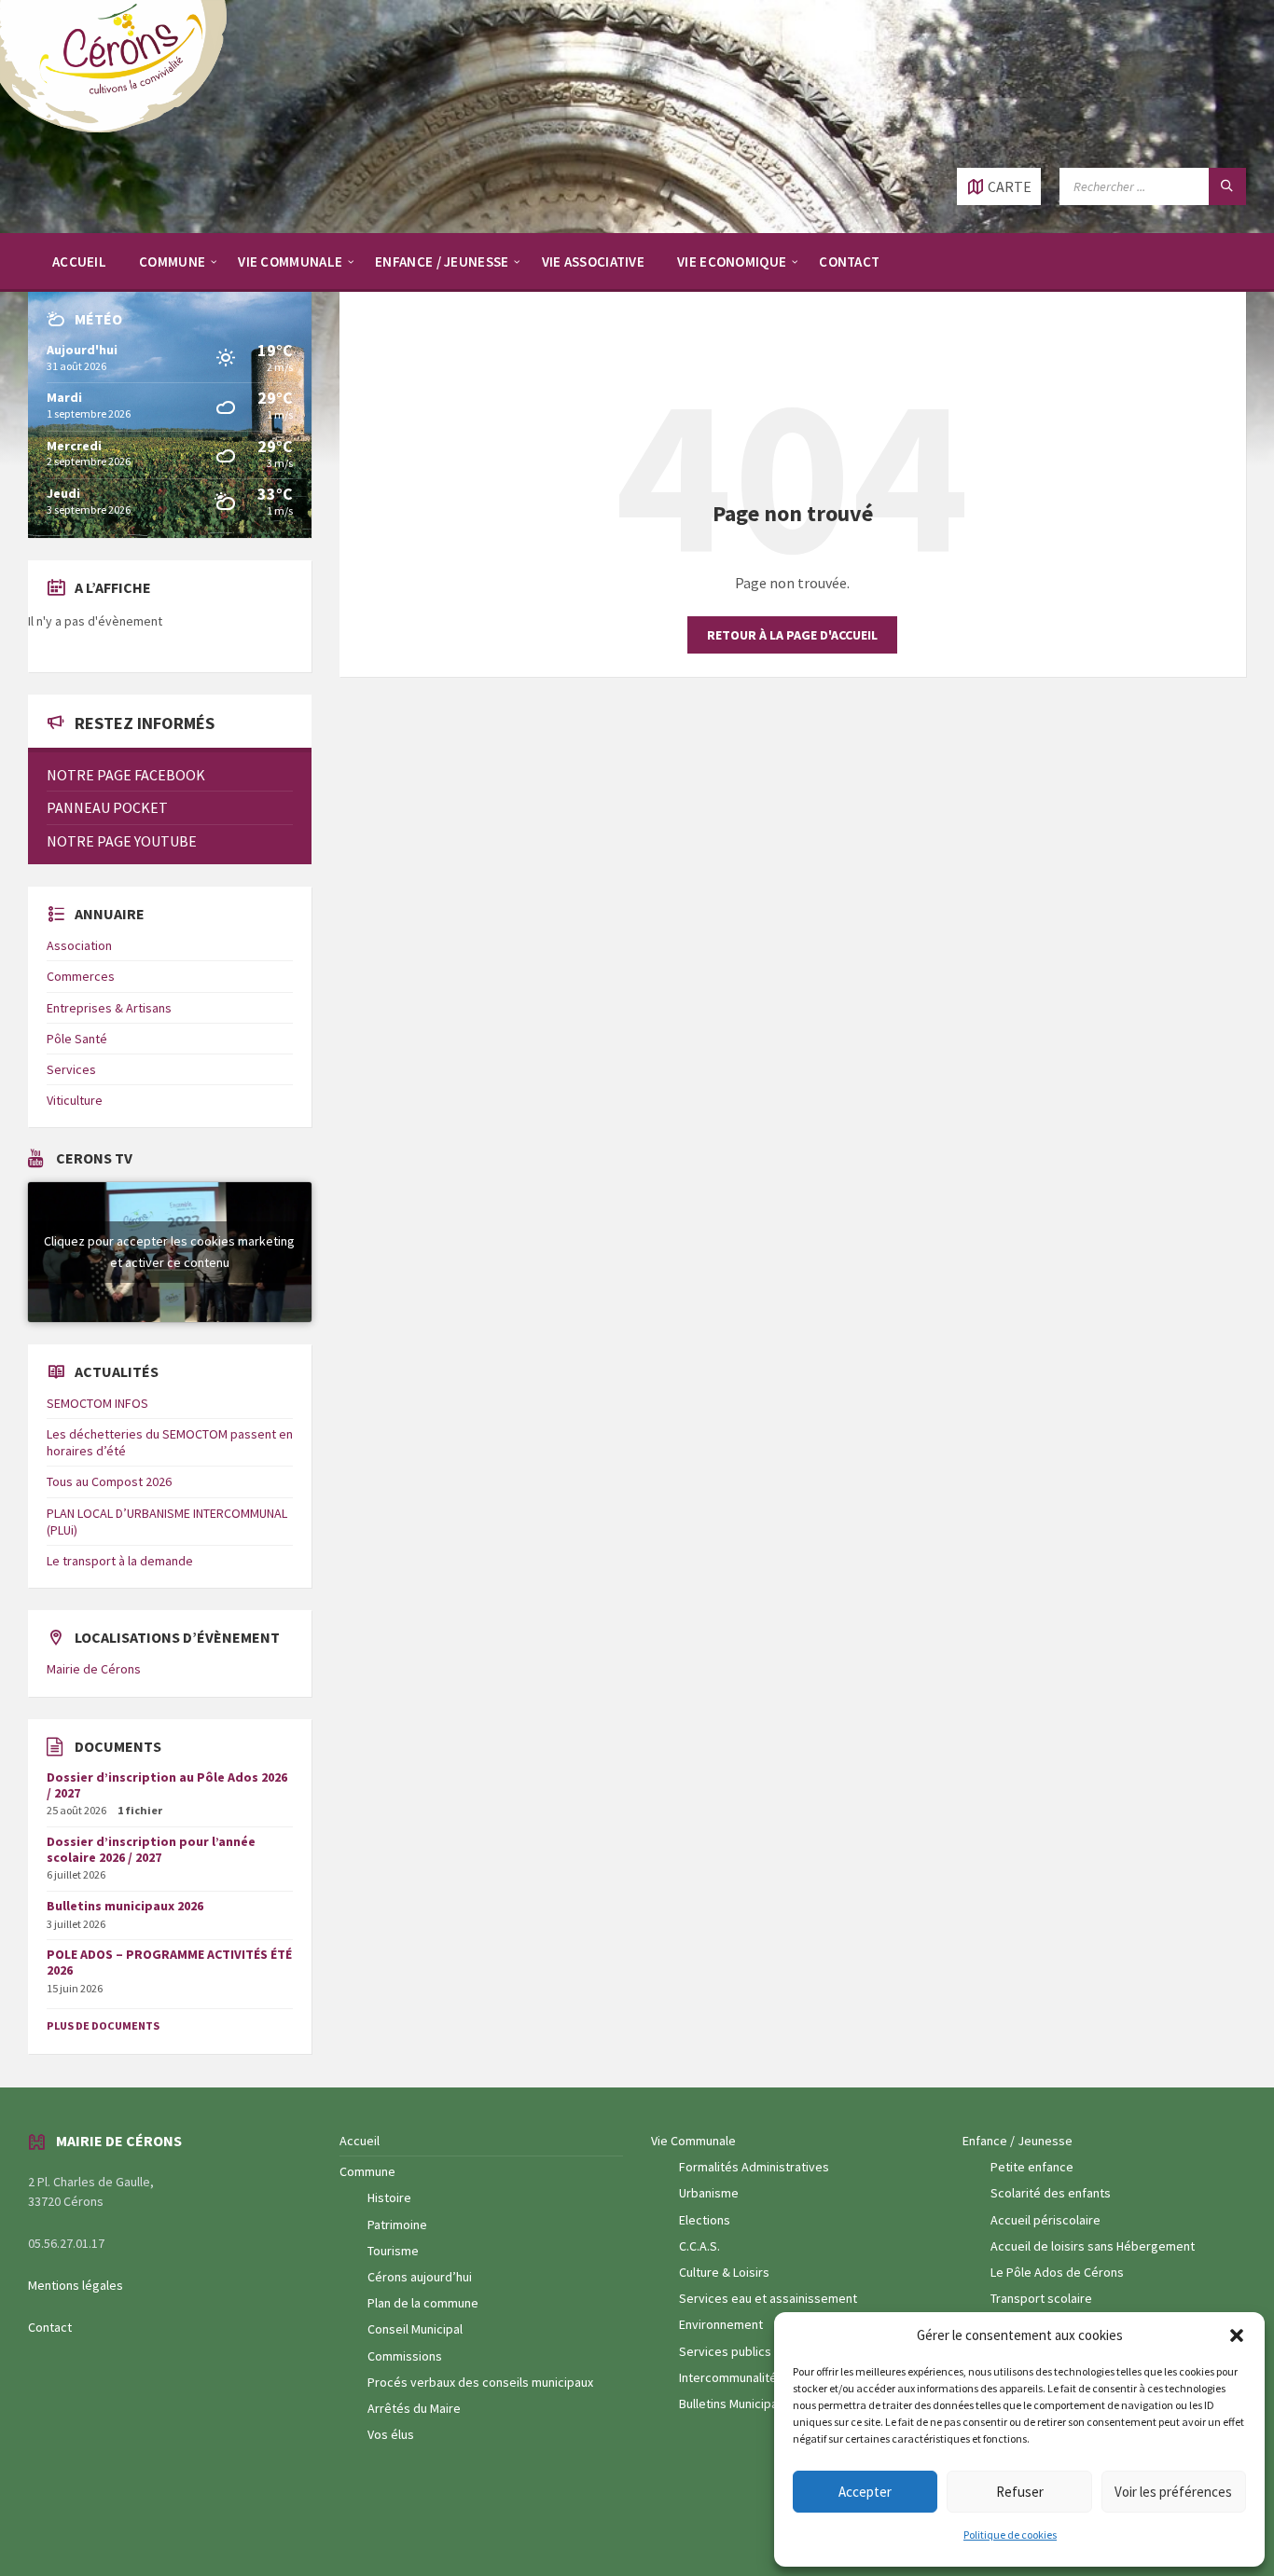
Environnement (721, 2324)
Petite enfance (1032, 2167)
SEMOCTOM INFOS (97, 1403)
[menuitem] (79, 261)
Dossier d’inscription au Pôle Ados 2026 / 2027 (167, 1785)
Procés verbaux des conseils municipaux (480, 2382)
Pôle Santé (77, 1039)
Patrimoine (397, 2225)
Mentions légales (76, 2285)
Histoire (389, 2197)
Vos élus (391, 2434)
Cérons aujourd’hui (420, 2277)
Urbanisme (709, 2193)
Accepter (865, 2492)
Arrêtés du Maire (414, 2408)
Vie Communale (693, 2141)
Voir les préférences (1173, 2492)
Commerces (81, 976)
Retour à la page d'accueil (792, 635)
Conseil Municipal (415, 2329)
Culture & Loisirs (724, 2272)
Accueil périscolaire (1046, 2220)
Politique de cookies (1010, 2535)
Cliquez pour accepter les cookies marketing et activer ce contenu (169, 1252)
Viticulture (75, 1100)
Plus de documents (103, 2025)
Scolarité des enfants (1051, 2193)
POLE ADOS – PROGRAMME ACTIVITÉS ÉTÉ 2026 (169, 1962)
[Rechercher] (1227, 186)
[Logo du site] (121, 131)
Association (79, 945)
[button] (1237, 2335)
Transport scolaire (1041, 2298)
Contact (50, 2327)
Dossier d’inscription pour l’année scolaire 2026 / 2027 (151, 1849)
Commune (367, 2171)
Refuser (1020, 2492)
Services (71, 1069)
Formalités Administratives (754, 2167)
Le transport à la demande (120, 1561)
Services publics (725, 2351)
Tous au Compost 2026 (109, 1481)
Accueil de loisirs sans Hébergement (1093, 2246)
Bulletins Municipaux (734, 2404)
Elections (705, 2220)
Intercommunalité (728, 2377)
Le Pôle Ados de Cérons (1057, 2272)
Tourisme (393, 2251)
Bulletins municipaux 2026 (125, 1906)
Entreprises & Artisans (109, 1008)
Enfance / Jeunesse (1018, 2141)
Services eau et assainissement (768, 2298)
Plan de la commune (423, 2303)
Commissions (405, 2356)
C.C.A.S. (699, 2246)
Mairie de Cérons (94, 1669)
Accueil (360, 2141)
